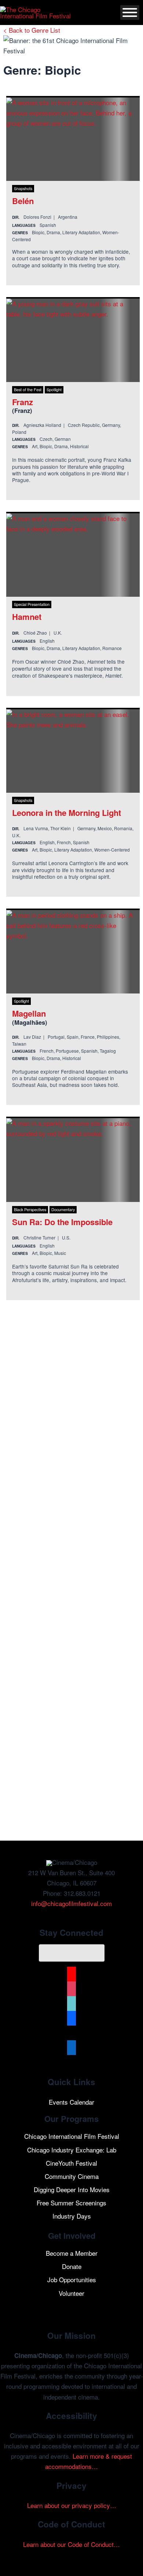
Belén (23, 201)
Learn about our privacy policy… (72, 2505)
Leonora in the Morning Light (67, 813)
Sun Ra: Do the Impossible (62, 1222)
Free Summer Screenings (71, 2203)
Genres (20, 233)
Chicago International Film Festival (72, 2136)
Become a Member (72, 2253)
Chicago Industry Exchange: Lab (72, 2150)
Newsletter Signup (72, 1953)
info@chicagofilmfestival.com (71, 1903)
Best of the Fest (28, 390)
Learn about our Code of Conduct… (71, 2544)
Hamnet (27, 617)
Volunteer (71, 2293)
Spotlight (54, 390)
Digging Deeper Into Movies (72, 2189)
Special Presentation (32, 604)
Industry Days (72, 2216)
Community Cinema (72, 2176)
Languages (24, 225)
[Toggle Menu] (130, 13)
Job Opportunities (72, 2279)
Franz (23, 402)
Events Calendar (71, 2102)
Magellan (29, 1013)
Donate (72, 2266)
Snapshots (23, 188)
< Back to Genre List (32, 30)
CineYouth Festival (71, 2163)
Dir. (16, 217)
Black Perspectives (30, 1209)
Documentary (63, 1209)
